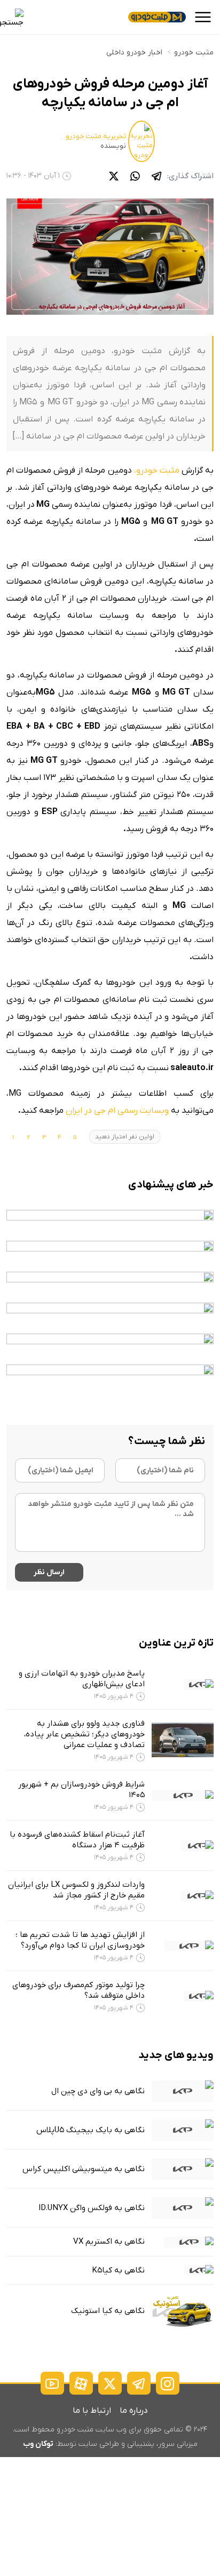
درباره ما (134, 2411)
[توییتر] (114, 176)
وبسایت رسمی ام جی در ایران (117, 1111)
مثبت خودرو (194, 53)
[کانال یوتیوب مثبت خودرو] (52, 2383)
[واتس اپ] (135, 176)
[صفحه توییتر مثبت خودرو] (110, 2383)
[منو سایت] (203, 17)
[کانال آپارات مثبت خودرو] (81, 2383)
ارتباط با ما (92, 2411)
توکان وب (38, 2444)
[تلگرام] (156, 176)
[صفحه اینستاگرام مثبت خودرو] (168, 2383)
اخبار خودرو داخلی (134, 53)
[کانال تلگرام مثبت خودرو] (139, 2383)
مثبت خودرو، (157, 470)
